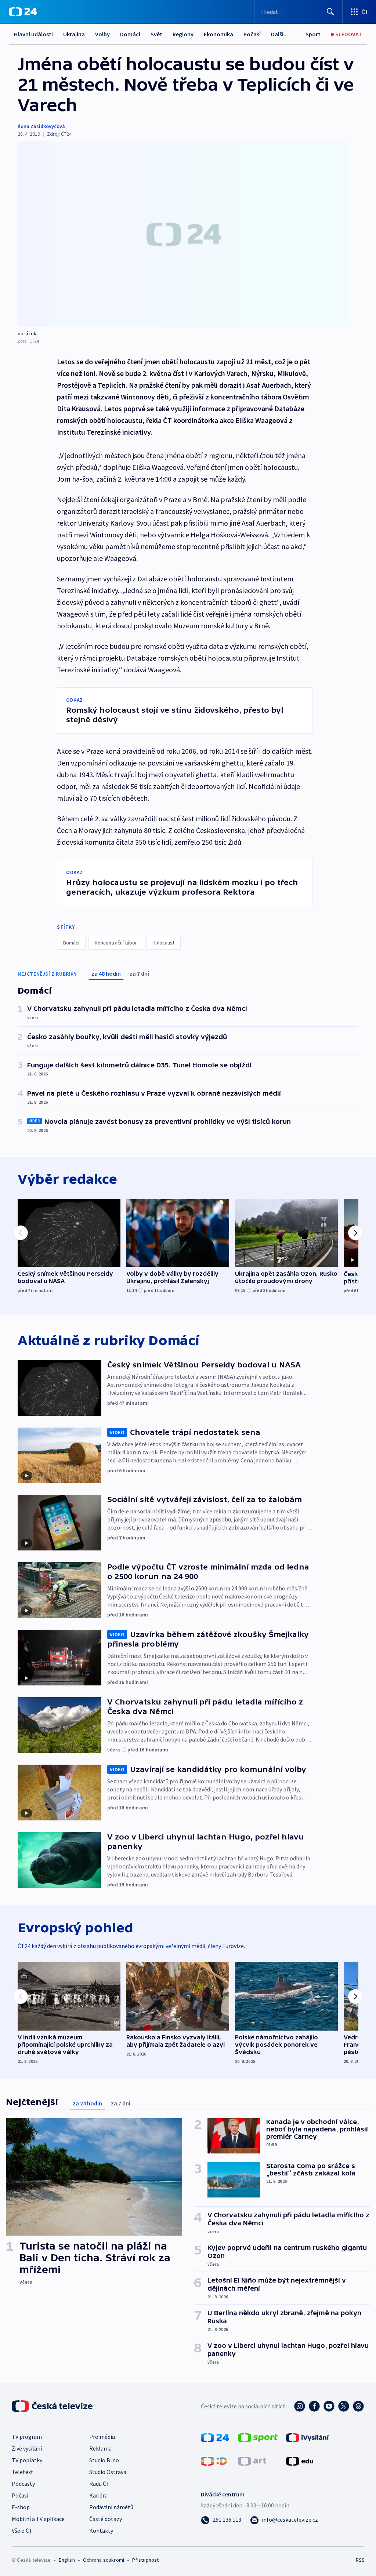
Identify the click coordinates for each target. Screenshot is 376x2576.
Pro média (102, 2437)
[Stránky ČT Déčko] (214, 2460)
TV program (27, 2437)
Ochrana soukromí (104, 2560)
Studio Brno (104, 2460)
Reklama (100, 2448)
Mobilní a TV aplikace (38, 2519)
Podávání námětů (111, 2507)
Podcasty (23, 2484)
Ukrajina (74, 34)
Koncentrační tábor (116, 943)
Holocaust (163, 943)
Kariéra (98, 2495)
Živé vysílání (27, 2448)
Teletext (23, 2472)
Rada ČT (100, 2484)
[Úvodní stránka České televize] (53, 2406)
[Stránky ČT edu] (300, 2460)
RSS (360, 2560)
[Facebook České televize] (314, 2406)
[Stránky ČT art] (252, 2460)
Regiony (183, 34)
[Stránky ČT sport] (258, 2437)
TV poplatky (27, 2460)
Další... (279, 34)
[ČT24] (23, 12)
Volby (102, 34)
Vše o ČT (22, 2531)
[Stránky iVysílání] (308, 2437)
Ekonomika (218, 34)
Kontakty (101, 2531)
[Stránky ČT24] (215, 2437)
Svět (156, 34)
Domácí (130, 34)
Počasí (252, 34)
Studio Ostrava (108, 2472)
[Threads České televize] (358, 2406)
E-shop (21, 2507)
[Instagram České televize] (300, 2406)
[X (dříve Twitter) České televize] (344, 2406)
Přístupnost (145, 2560)
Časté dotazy (106, 2519)
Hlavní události (33, 34)
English (67, 2560)
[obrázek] (184, 234)
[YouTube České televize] (329, 2406)
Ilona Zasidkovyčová (41, 126)
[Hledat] (330, 12)
